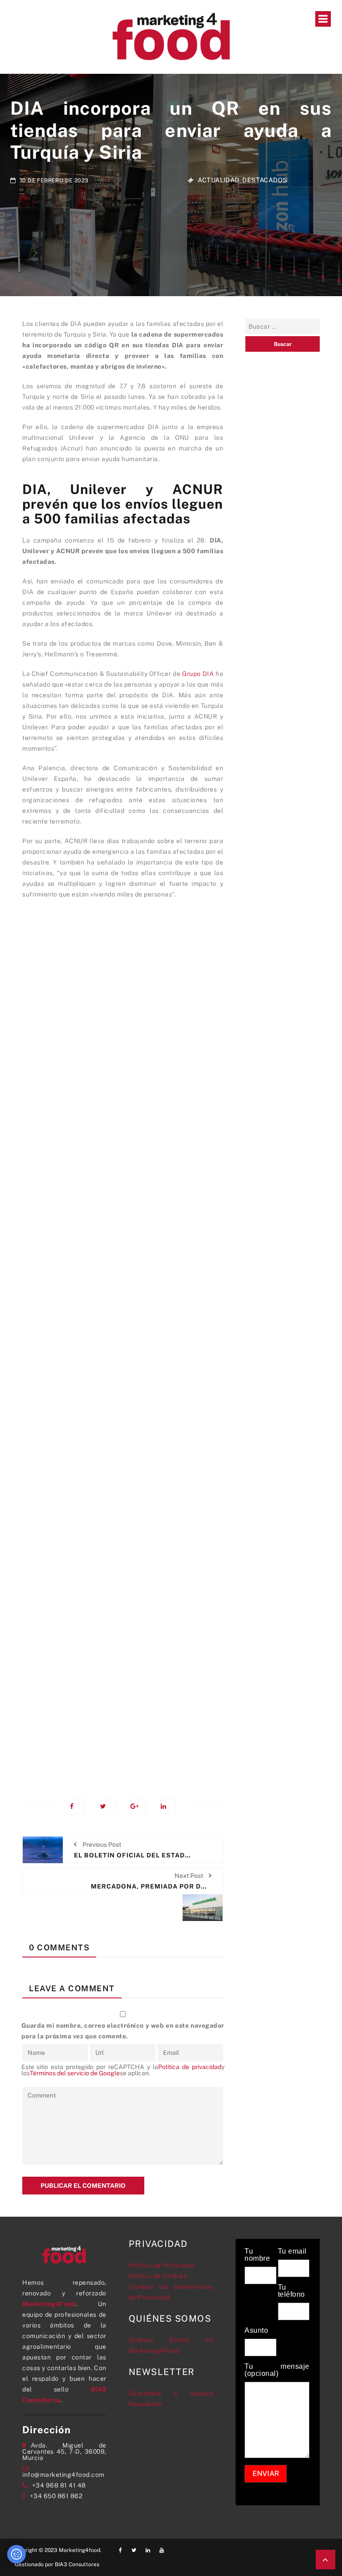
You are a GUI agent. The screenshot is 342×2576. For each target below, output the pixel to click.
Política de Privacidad (162, 2265)
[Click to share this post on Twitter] (108, 1806)
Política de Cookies (158, 2276)
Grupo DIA (198, 674)
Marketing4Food (49, 2304)
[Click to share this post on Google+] (138, 1806)
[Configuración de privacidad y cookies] (16, 2554)
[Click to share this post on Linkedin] (168, 1806)
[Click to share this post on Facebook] (77, 1806)
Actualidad (218, 180)
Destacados (265, 180)
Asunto (256, 2331)
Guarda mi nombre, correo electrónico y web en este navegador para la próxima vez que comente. (123, 2031)
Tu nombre (257, 2255)
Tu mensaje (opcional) (277, 2370)
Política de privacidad (190, 2067)
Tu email (292, 2251)
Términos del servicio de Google (75, 2073)
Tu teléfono (291, 2291)
